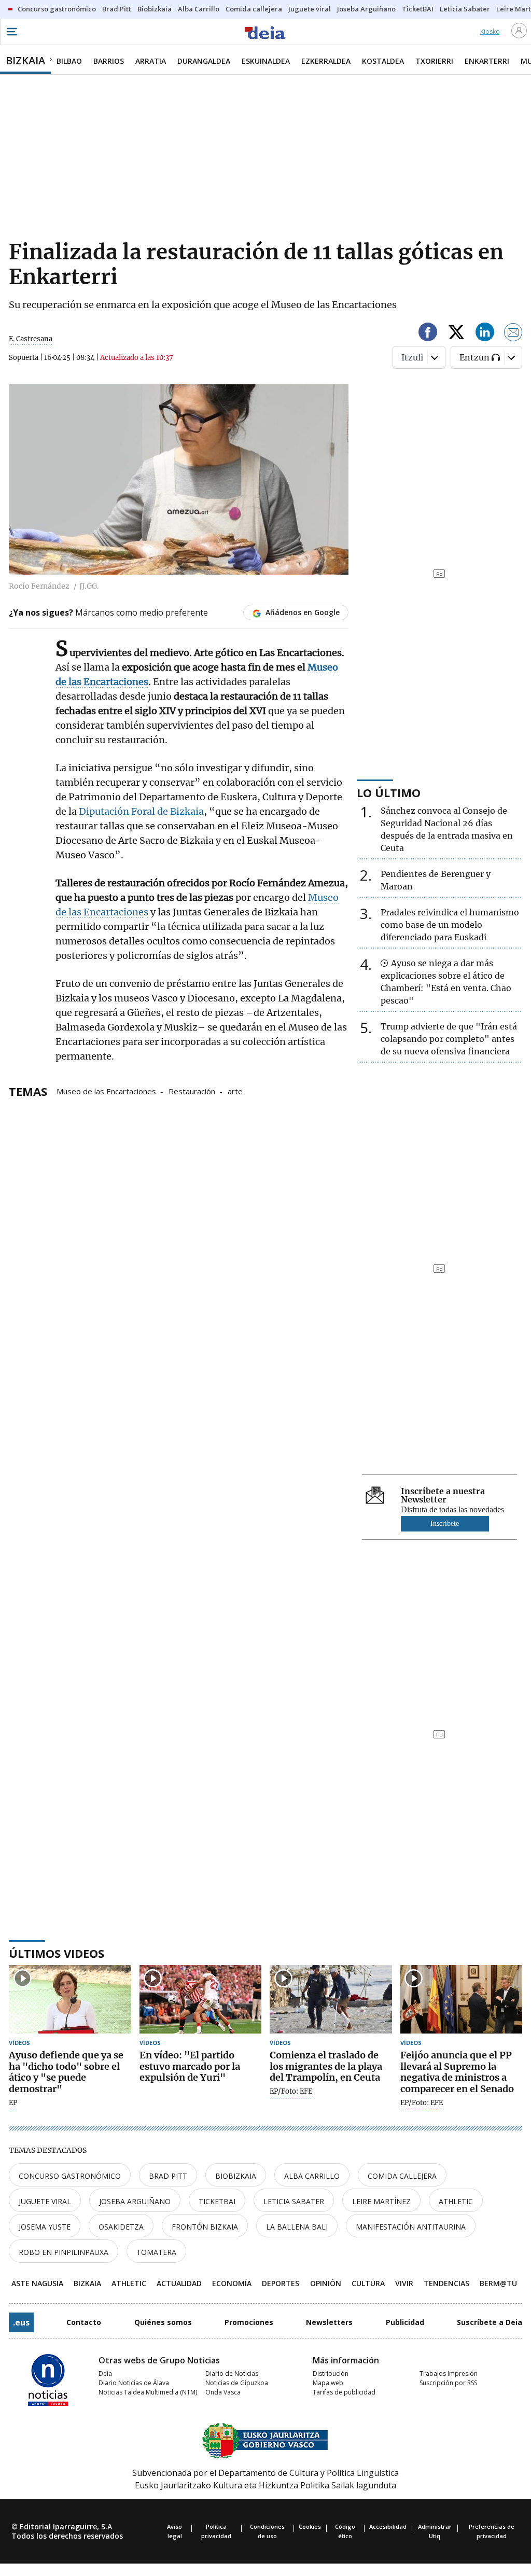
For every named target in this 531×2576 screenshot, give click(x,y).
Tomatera (156, 2252)
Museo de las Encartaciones (106, 1091)
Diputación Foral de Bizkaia (141, 811)
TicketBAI (217, 2201)
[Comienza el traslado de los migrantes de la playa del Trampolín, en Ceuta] (331, 2000)
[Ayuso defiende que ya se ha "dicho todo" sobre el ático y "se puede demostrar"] (70, 2000)
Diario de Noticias (232, 2373)
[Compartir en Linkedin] (485, 334)
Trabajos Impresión (449, 2373)
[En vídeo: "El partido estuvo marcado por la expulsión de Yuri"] (201, 2000)
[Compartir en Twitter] (456, 334)
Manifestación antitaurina (411, 2227)
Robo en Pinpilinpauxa (64, 2252)
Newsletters (329, 2322)
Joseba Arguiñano (135, 2201)
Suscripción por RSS (448, 2383)
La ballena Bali (297, 2227)
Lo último (389, 792)
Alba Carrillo (312, 2176)
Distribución (331, 2373)
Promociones (249, 2322)
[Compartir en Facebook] (428, 334)
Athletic (456, 2201)
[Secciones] (11, 32)
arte (235, 1091)
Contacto (84, 2322)
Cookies (310, 2526)
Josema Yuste (45, 2227)
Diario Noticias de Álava (134, 2383)
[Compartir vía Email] (513, 334)
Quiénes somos (163, 2322)
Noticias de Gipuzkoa (237, 2383)
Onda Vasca (223, 2392)
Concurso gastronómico (70, 2176)
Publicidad (405, 2322)
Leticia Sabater (294, 2201)
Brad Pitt (168, 2176)
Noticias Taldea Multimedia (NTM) (148, 2392)
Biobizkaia (236, 2176)
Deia (105, 2373)
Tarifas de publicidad (344, 2392)
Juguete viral (45, 2201)
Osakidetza (121, 2227)
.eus (21, 2322)
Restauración (192, 1091)
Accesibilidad (388, 2526)
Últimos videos (57, 1953)
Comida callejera (402, 2176)
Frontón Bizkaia (205, 2227)
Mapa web (328, 2383)
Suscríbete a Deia (490, 2322)
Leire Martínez (381, 2201)
